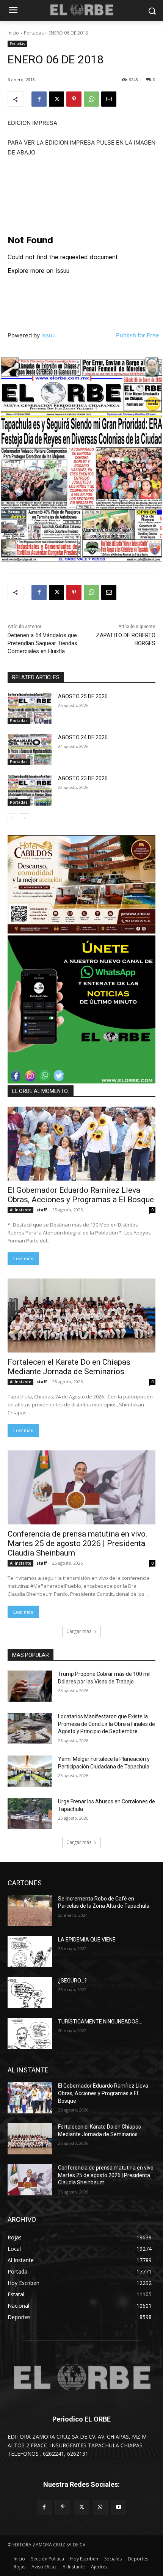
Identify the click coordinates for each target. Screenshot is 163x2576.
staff (42, 1210)
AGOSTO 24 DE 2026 (83, 737)
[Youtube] (119, 2507)
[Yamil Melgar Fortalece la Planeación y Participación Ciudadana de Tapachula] (30, 1771)
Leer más (23, 1259)
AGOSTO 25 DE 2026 (83, 696)
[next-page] (24, 818)
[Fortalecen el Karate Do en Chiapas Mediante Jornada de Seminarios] (81, 1316)
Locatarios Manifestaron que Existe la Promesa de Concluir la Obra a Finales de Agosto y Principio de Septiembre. (107, 1724)
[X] (56, 99)
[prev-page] (12, 818)
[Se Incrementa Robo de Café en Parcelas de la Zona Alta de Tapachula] (30, 1911)
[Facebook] (39, 99)
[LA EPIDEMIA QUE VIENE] (30, 1952)
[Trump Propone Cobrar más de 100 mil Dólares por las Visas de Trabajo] (30, 1686)
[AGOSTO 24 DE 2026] (30, 749)
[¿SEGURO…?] (30, 1993)
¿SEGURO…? (72, 1981)
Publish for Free (138, 335)
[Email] (109, 99)
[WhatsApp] (91, 99)
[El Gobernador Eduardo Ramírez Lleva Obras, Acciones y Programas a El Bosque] (81, 1144)
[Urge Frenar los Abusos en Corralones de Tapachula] (30, 1814)
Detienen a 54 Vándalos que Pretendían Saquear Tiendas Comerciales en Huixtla (42, 643)
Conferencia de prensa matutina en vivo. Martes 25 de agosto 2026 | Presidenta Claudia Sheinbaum (78, 1543)
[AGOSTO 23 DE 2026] (30, 790)
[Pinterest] (74, 99)
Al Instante (20, 1210)
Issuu (49, 335)
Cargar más (79, 1631)
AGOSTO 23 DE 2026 (83, 778)
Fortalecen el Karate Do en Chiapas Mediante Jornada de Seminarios (69, 1367)
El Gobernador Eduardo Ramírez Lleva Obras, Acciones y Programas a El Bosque (81, 1195)
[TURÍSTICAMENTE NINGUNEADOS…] (30, 2034)
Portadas (34, 33)
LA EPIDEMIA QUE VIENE (87, 1940)
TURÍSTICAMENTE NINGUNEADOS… (100, 2022)
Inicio (13, 33)
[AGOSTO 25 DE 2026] (30, 709)
